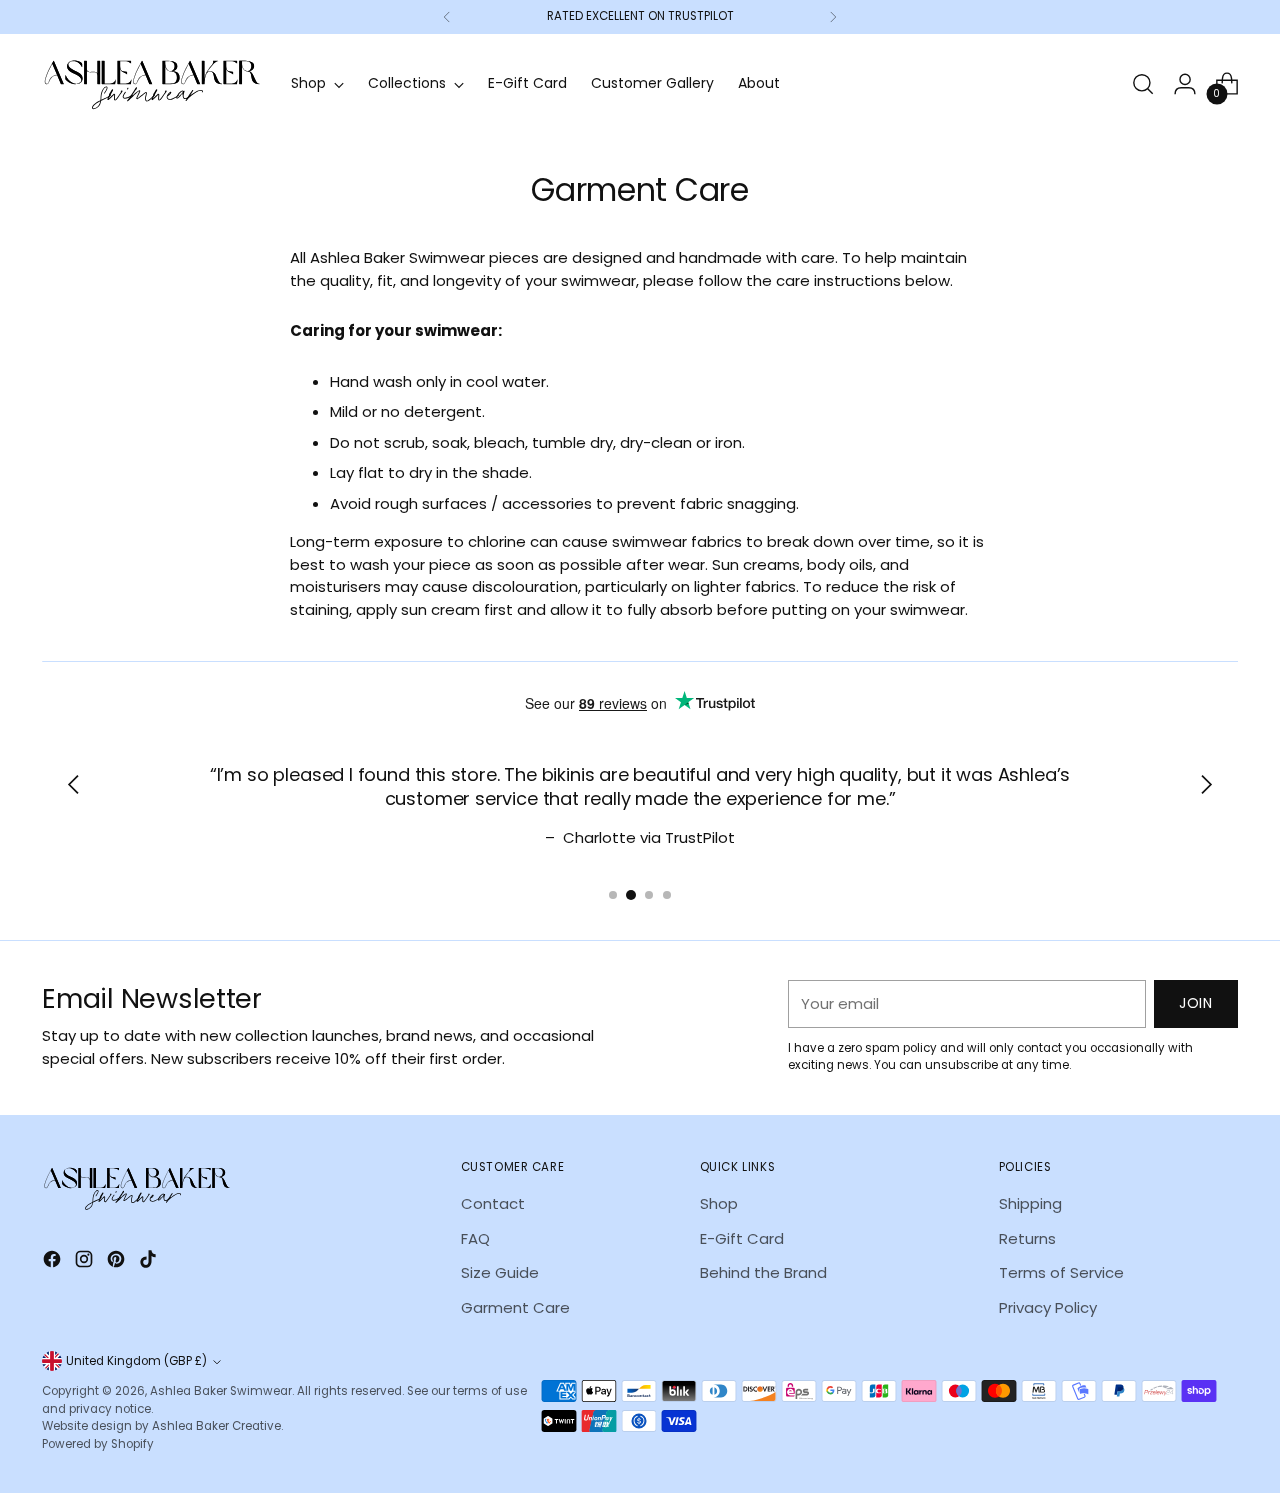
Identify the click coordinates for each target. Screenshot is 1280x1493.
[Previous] (447, 17)
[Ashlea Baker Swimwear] (152, 84)
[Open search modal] (1143, 84)
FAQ (475, 1238)
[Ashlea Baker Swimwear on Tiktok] (150, 1262)
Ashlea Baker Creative (216, 1426)
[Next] (833, 17)
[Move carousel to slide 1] (613, 895)
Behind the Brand (763, 1272)
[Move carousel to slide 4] (667, 895)
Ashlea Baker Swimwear (221, 1391)
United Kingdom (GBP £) (136, 1361)
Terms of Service (1061, 1272)
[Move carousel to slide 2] (631, 895)
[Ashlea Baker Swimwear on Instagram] (86, 1262)
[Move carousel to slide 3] (649, 895)
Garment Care (515, 1307)
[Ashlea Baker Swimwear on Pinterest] (118, 1262)
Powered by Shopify (98, 1444)
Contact (493, 1203)
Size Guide (500, 1272)
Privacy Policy (1048, 1307)
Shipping (1030, 1203)
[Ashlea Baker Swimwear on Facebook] (54, 1262)
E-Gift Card (742, 1238)
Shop (719, 1203)
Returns (1027, 1238)
